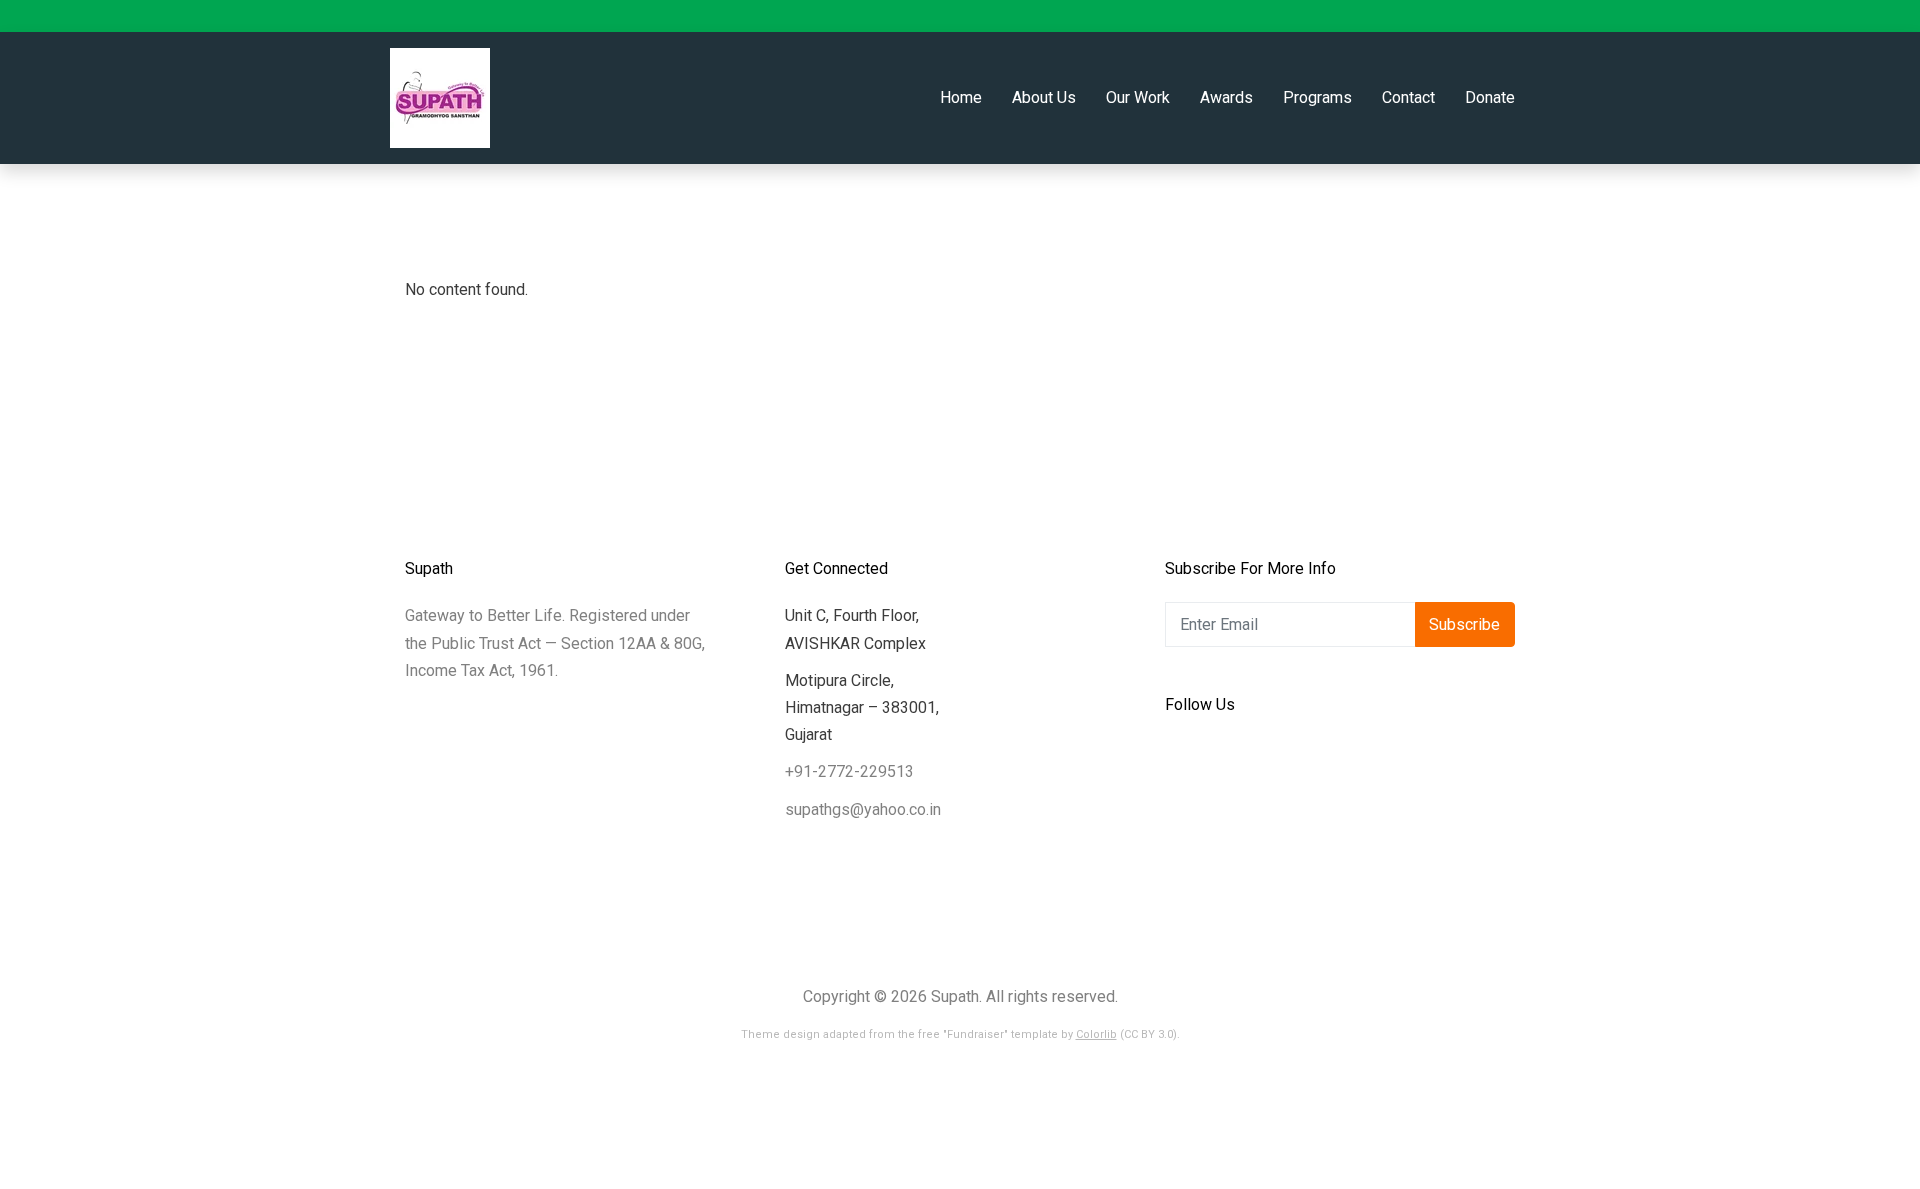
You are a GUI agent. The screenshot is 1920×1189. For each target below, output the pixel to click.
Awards (1226, 97)
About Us (1044, 97)
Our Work (1138, 97)
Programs (1317, 97)
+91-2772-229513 (849, 771)
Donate (1490, 97)
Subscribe (1464, 624)
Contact (1408, 97)
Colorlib (1096, 1034)
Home (961, 97)
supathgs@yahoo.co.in (863, 809)
